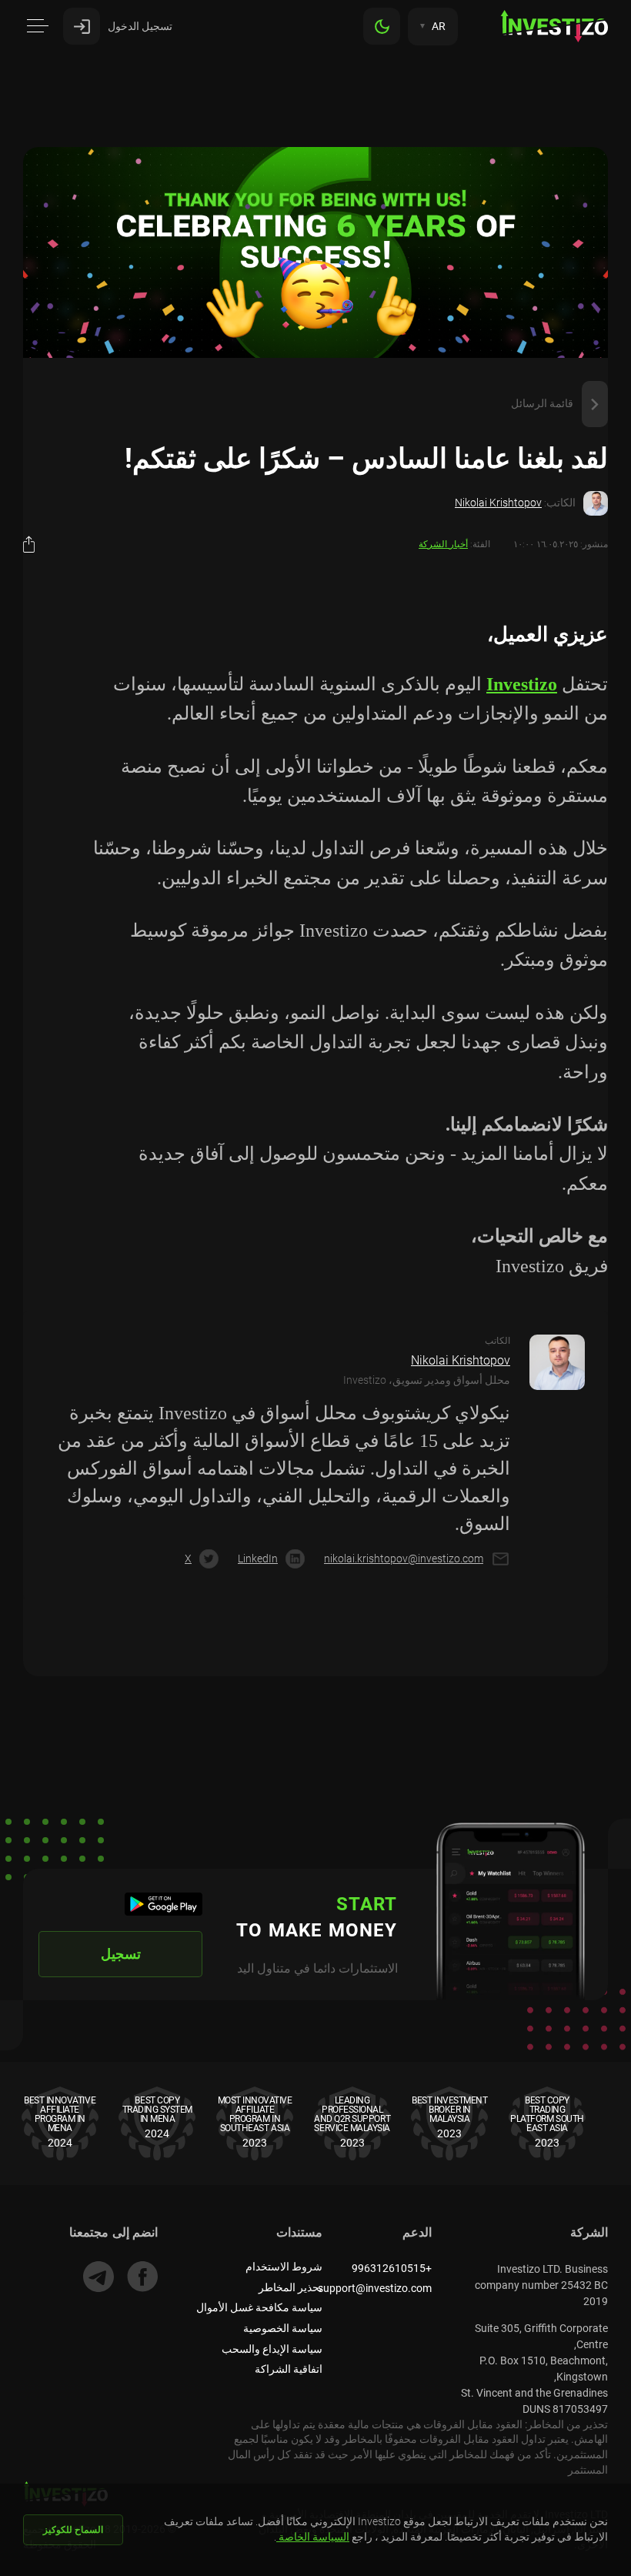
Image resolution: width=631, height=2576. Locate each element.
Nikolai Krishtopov (498, 503)
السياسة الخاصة (313, 2537)
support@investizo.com (375, 2288)
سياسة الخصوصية (283, 2328)
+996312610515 (392, 2268)
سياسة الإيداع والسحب (272, 2349)
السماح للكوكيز (73, 2530)
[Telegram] (98, 2277)
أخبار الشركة (443, 544)
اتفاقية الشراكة (289, 2369)
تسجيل (121, 1954)
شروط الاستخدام (284, 2267)
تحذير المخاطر (290, 2287)
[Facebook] (142, 2277)
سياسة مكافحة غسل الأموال (259, 2307)
